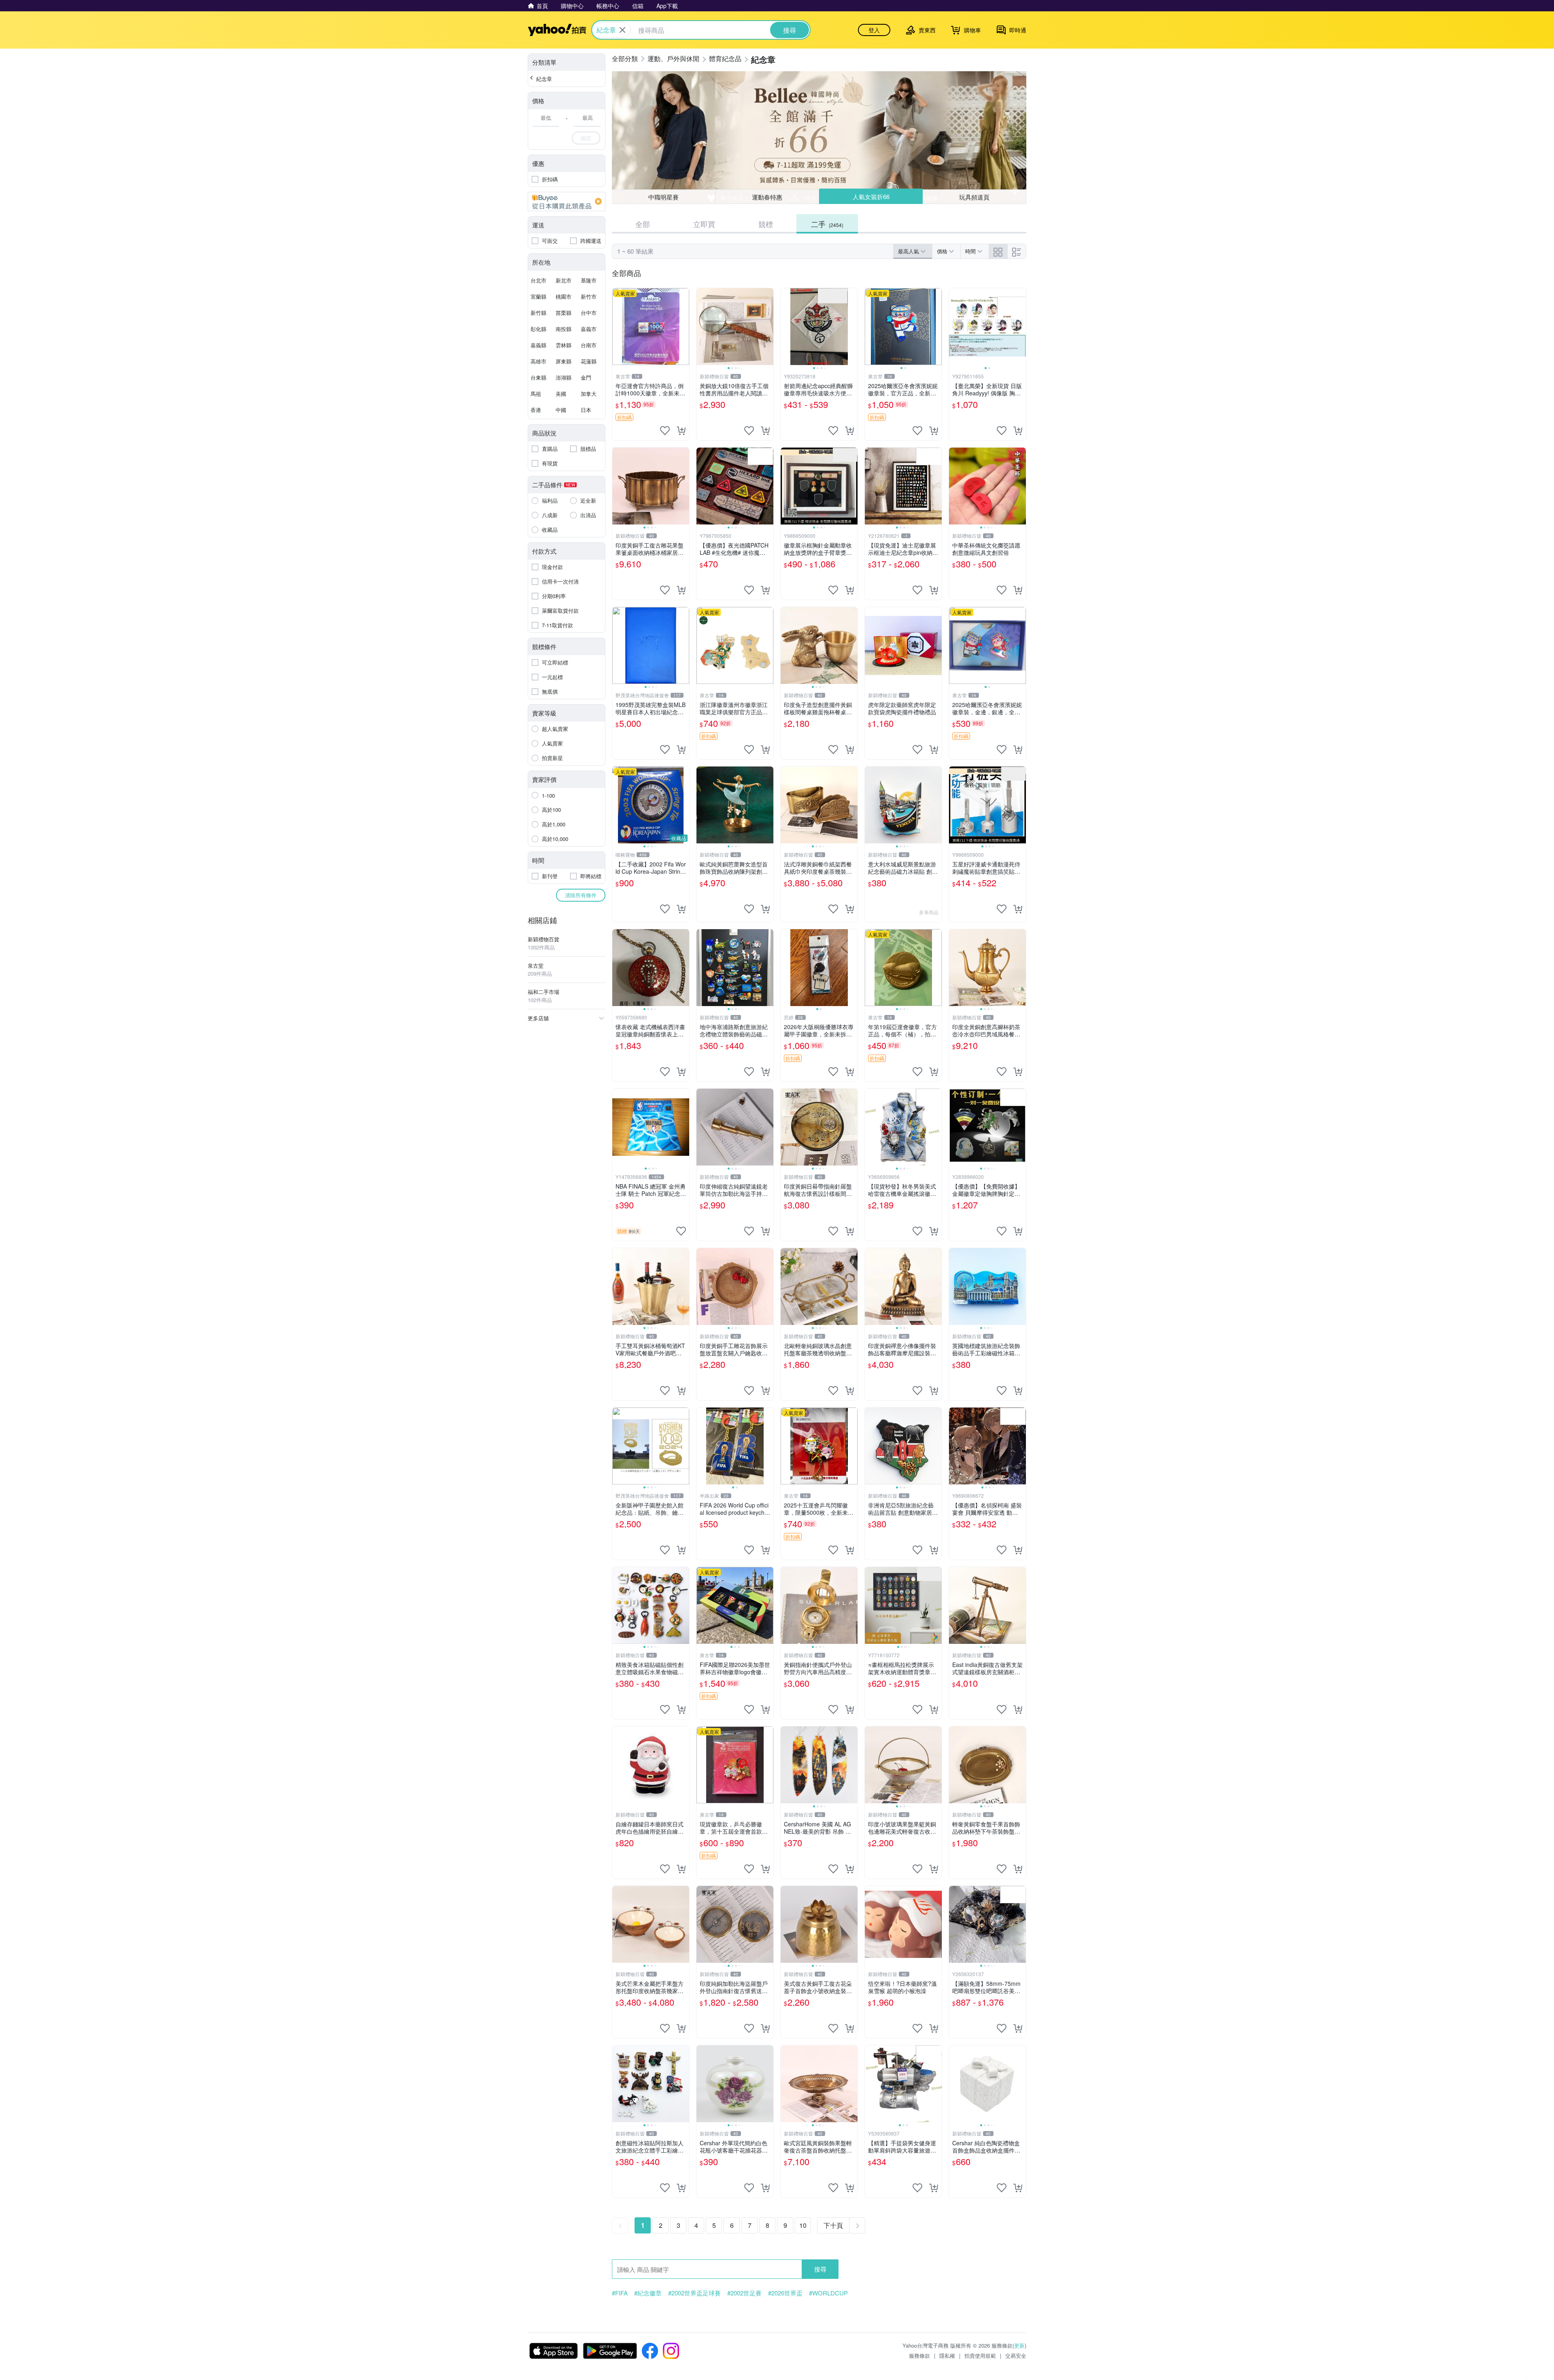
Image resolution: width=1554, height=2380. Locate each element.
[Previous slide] (702, 327)
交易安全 (1016, 2356)
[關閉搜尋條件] (622, 30)
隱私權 (947, 2356)
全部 (643, 224)
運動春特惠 (767, 197)
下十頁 (833, 2225)
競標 (766, 224)
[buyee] (567, 202)
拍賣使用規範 (980, 2356)
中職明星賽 (663, 197)
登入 (874, 30)
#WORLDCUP (828, 2293)
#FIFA (620, 2293)
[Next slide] (768, 327)
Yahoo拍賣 (557, 30)
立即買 (704, 224)
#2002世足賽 (744, 2293)
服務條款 (919, 2356)
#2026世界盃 (785, 2293)
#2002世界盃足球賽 (694, 2293)
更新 (1019, 2345)
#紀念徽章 (648, 2293)
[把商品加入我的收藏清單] (665, 431)
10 (803, 2225)
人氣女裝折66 (871, 197)
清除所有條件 (581, 895)
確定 (586, 138)
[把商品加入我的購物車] (681, 431)
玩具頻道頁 (975, 196)
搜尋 (820, 2269)
